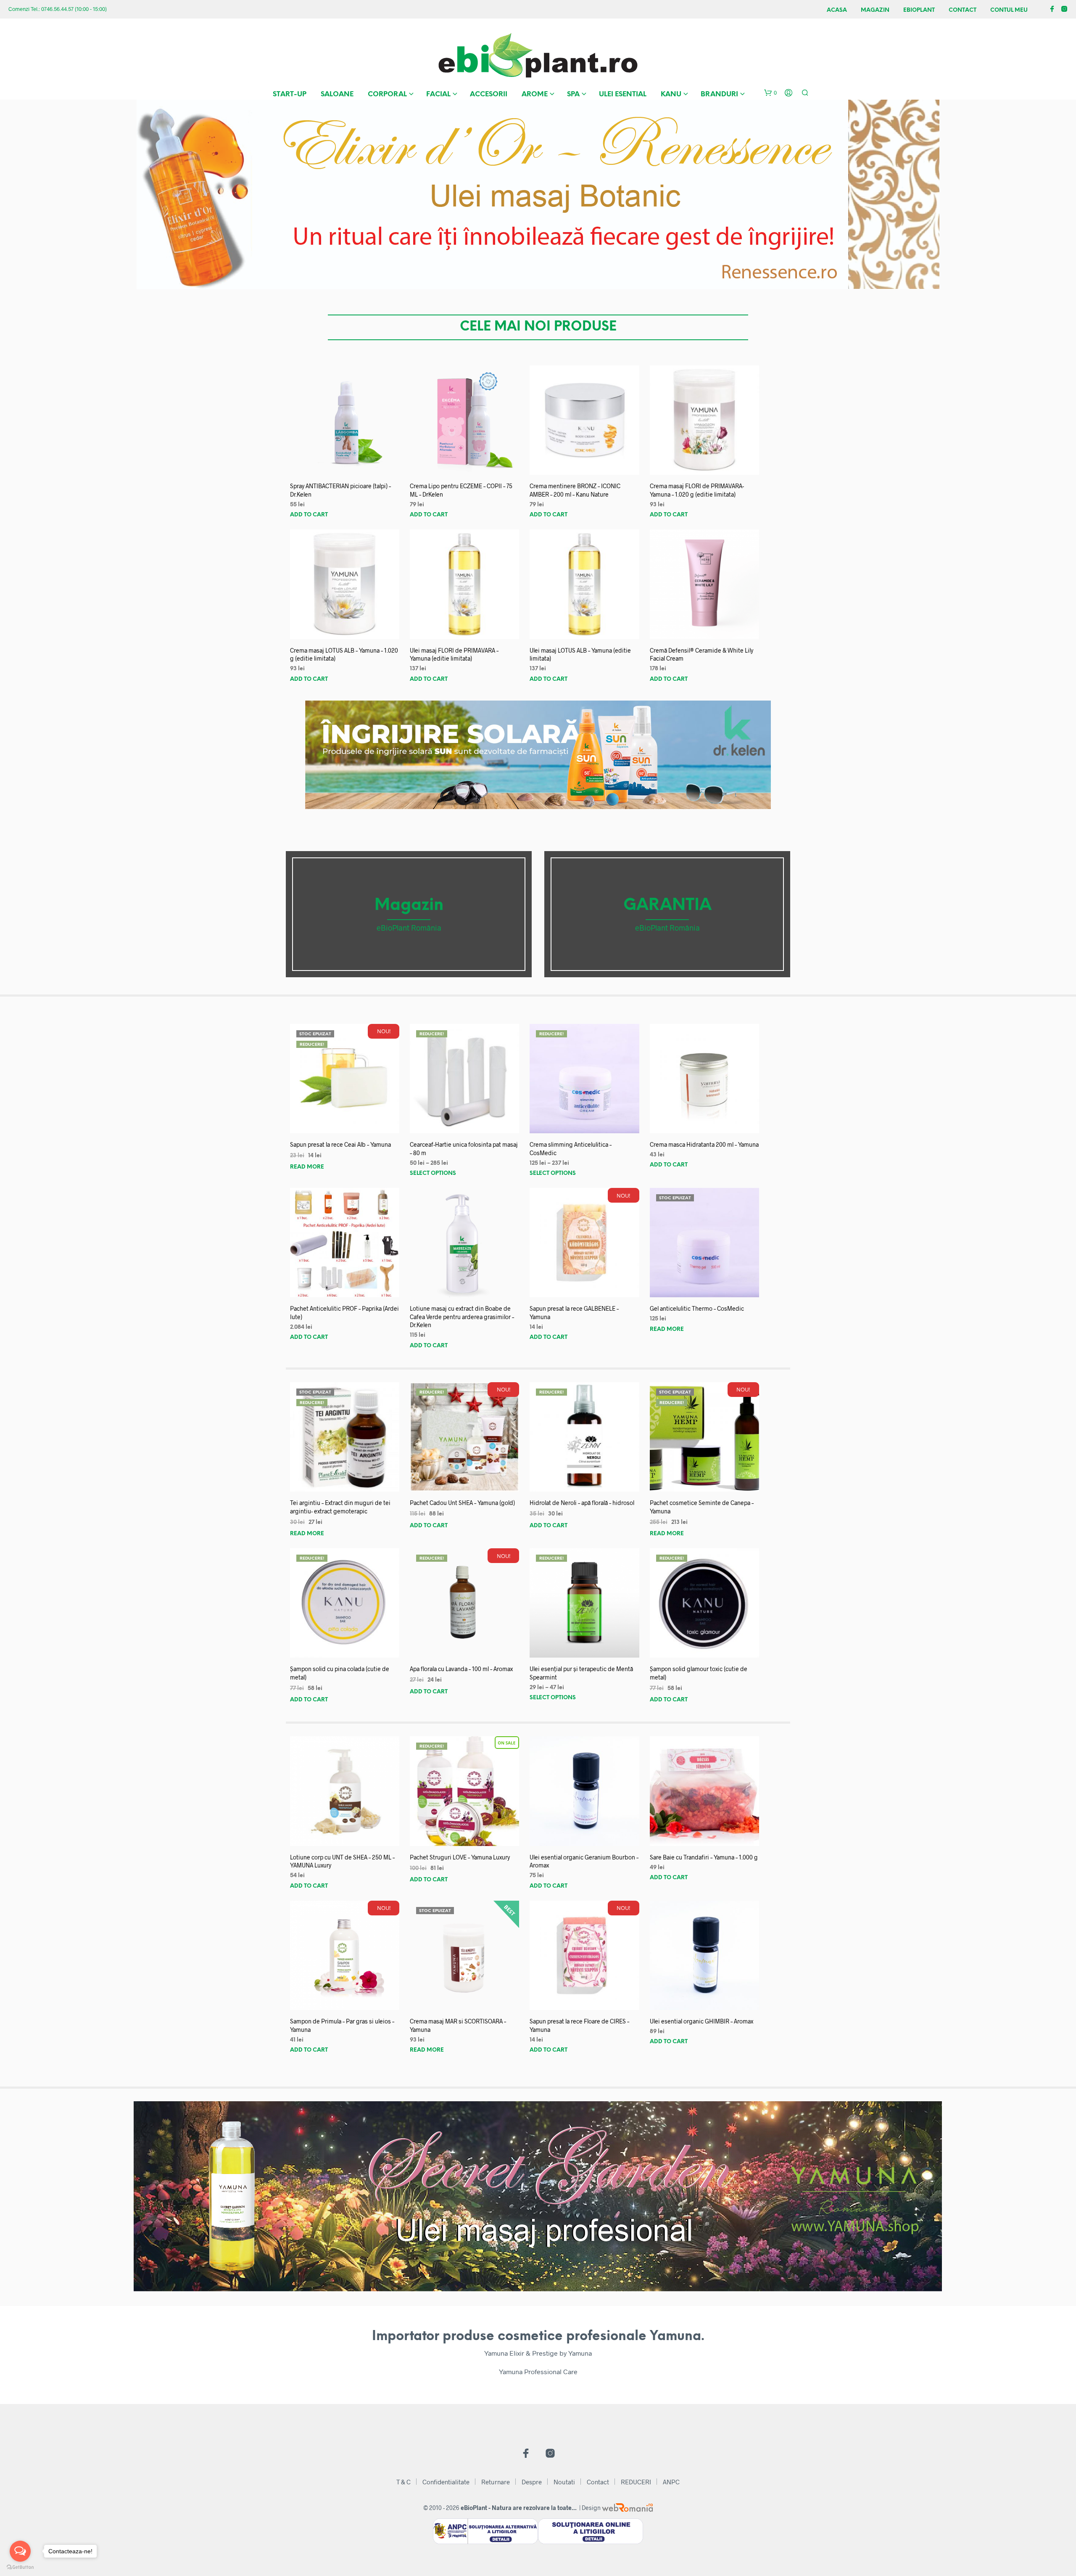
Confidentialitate (446, 2482)
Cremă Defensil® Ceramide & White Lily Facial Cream (702, 655)
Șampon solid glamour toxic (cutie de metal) (699, 1673)
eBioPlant (919, 10)
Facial (438, 94)
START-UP (290, 94)
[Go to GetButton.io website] (20, 2567)
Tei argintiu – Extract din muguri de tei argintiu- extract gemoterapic (340, 1507)
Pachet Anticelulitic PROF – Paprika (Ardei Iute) (344, 1313)
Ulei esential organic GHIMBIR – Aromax (702, 2021)
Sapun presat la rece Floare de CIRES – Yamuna (579, 2025)
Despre (532, 2482)
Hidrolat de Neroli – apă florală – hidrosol (582, 1503)
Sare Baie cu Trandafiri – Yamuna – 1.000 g (704, 1857)
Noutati (564, 2482)
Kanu (671, 94)
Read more (307, 1167)
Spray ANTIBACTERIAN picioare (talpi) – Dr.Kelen (340, 490)
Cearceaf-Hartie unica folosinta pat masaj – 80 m (464, 1149)
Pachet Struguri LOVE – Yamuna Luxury (460, 1857)
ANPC (671, 2482)
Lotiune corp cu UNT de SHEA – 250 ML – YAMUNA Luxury (342, 1861)
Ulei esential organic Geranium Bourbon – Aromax (584, 1861)
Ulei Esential (623, 94)
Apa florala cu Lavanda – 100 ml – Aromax (461, 1669)
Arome (535, 94)
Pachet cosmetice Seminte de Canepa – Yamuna (702, 1507)
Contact (963, 10)
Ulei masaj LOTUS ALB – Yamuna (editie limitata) (580, 655)
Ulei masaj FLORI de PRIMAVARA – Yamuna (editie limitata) (454, 655)
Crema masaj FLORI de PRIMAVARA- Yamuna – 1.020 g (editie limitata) (697, 490)
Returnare (496, 2482)
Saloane (337, 94)
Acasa (837, 10)
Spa (573, 94)
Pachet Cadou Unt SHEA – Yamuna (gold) (462, 1503)
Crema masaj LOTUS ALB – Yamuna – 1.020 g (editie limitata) (344, 655)
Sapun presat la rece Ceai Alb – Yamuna (340, 1144)
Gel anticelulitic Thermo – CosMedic (697, 1308)
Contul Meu (1009, 10)
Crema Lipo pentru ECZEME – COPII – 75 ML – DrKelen (461, 490)
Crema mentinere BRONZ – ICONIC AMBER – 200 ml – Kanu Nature (575, 490)
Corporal (387, 94)
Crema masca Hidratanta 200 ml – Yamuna (704, 1144)
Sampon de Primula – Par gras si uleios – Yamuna (342, 2025)
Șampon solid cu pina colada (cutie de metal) (340, 1673)
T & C (403, 2482)
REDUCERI (636, 2482)
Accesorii (489, 94)
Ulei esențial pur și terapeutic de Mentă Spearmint (581, 1673)
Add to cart (309, 515)
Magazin (875, 10)
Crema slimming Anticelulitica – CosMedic (571, 1149)
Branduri (719, 94)
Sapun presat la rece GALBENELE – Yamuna (574, 1313)
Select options (433, 1173)
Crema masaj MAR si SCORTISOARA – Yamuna (458, 2025)
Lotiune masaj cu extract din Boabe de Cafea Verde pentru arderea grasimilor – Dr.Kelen (462, 1317)
